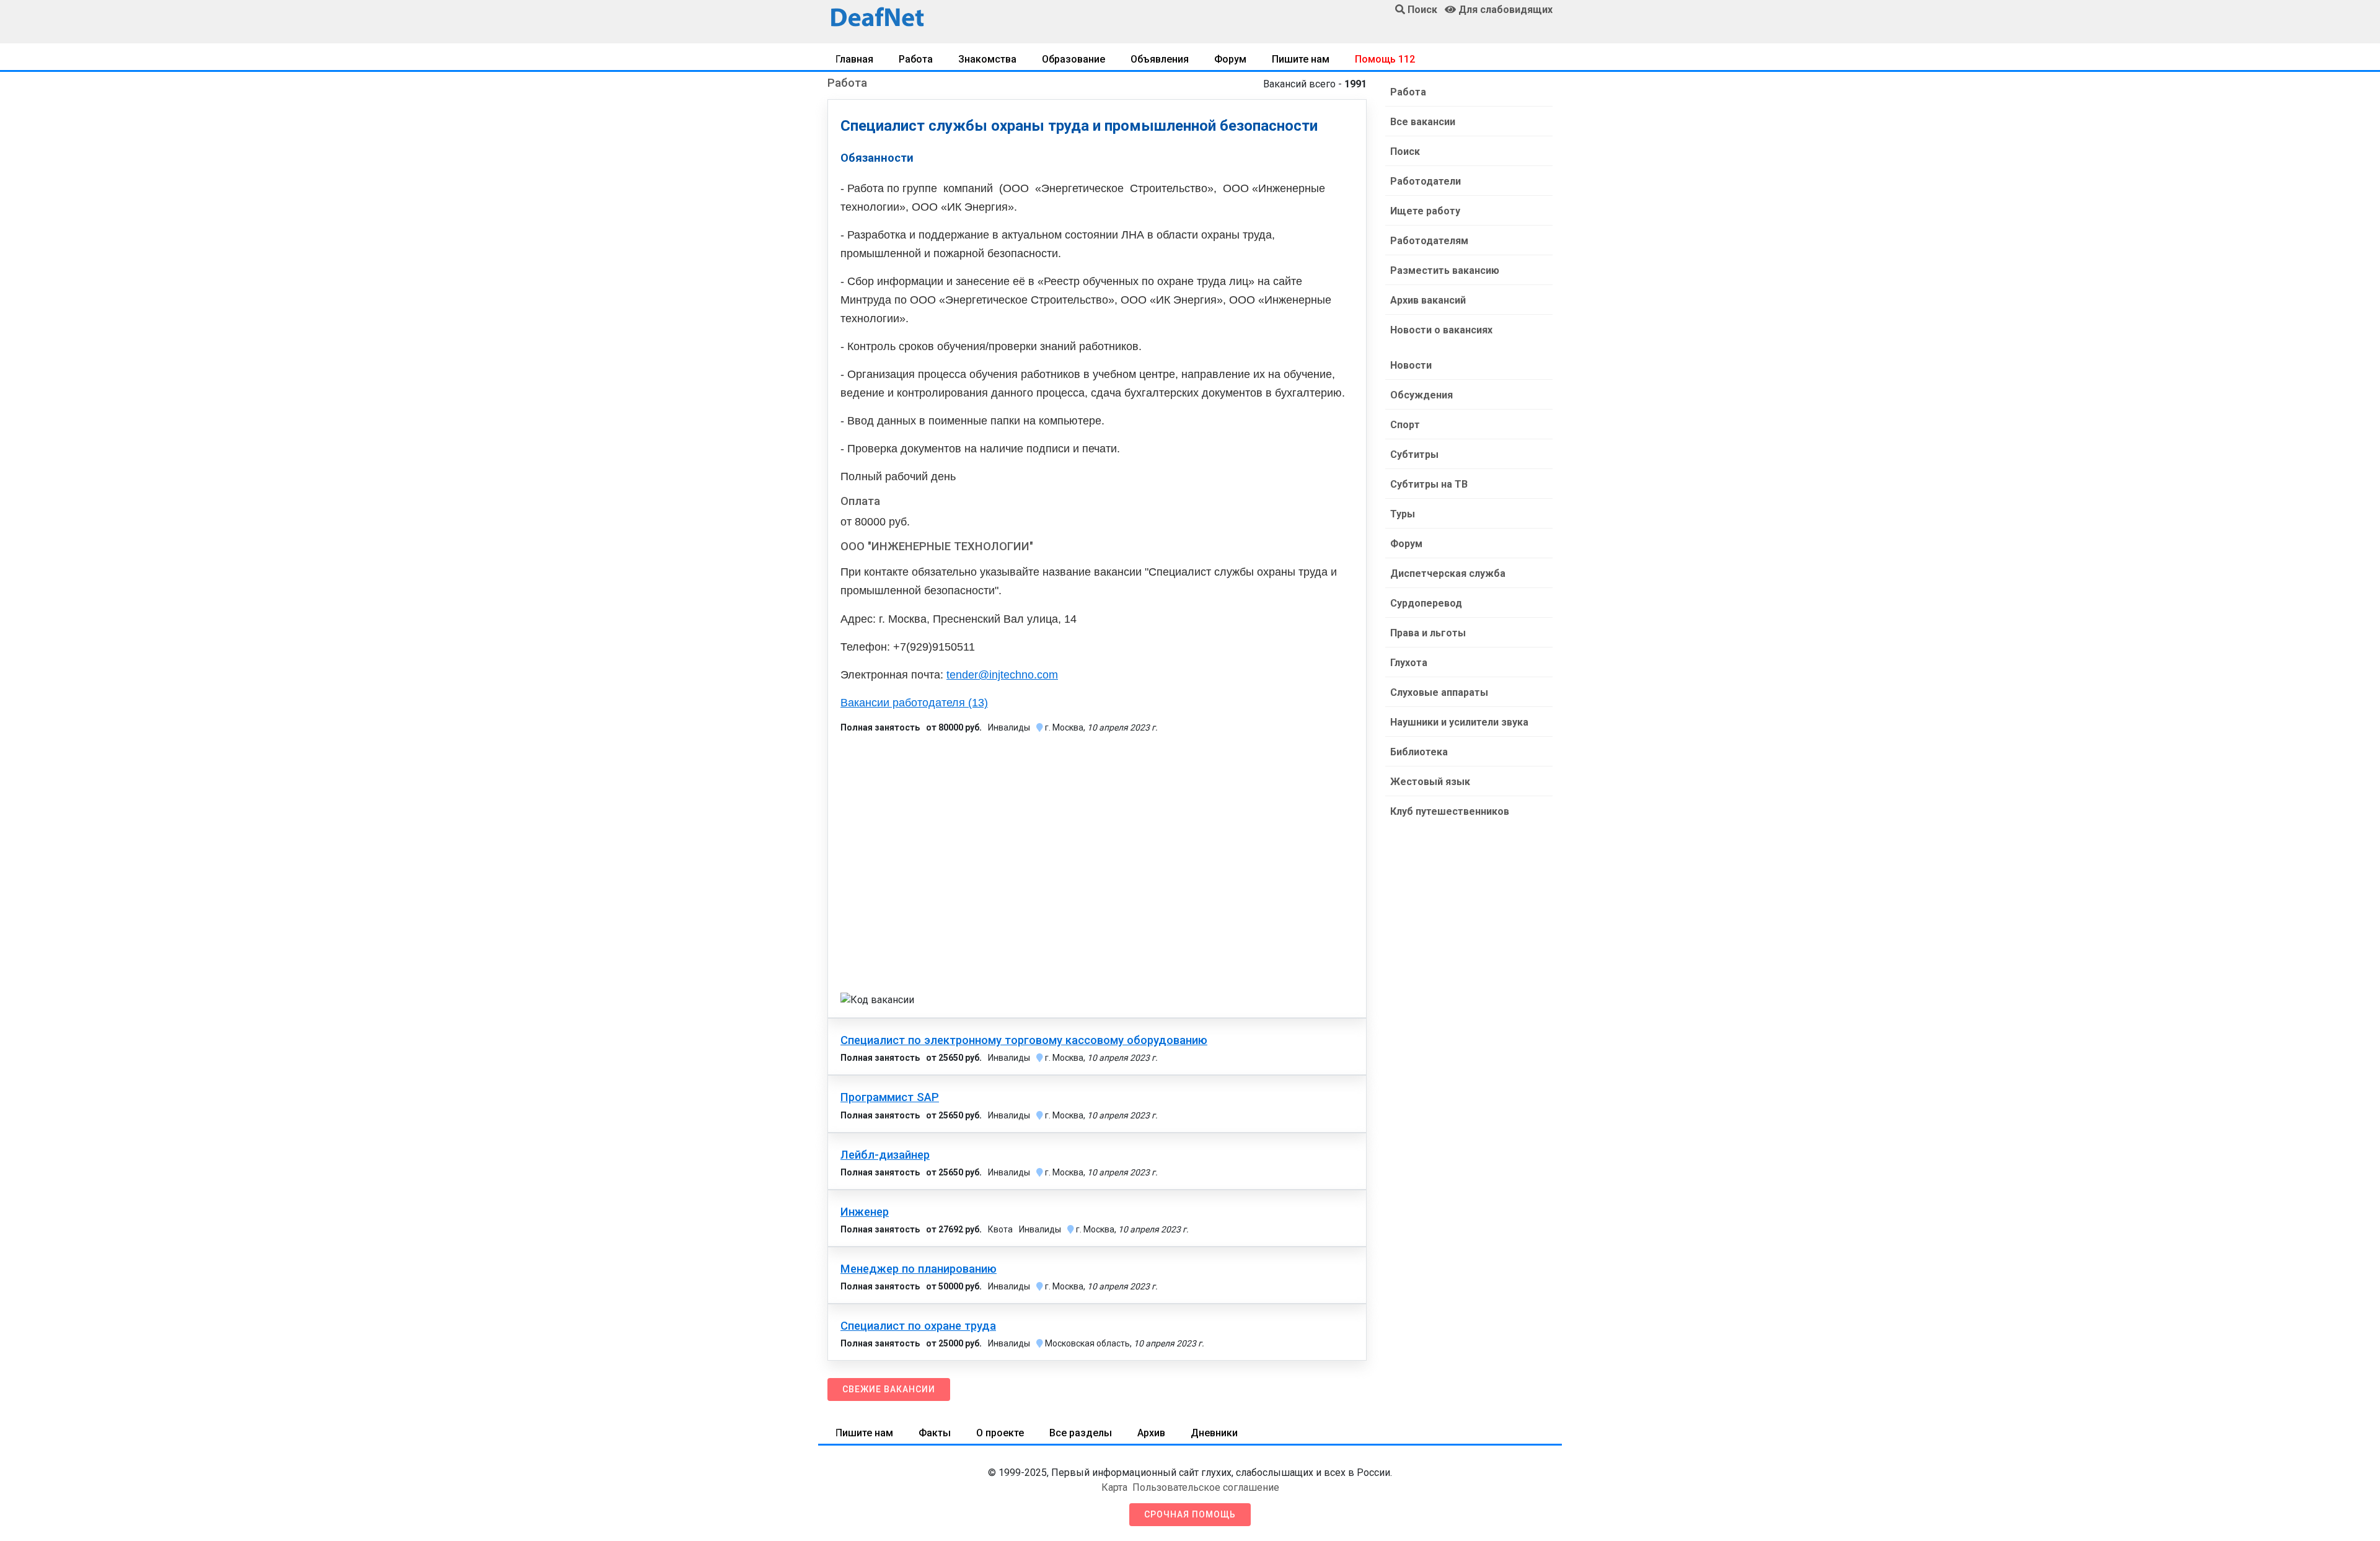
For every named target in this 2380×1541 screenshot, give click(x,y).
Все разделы (1081, 1433)
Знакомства (987, 59)
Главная (854, 59)
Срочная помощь (1190, 1514)
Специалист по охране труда (918, 1326)
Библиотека (1419, 752)
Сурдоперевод (1426, 603)
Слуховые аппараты (1439, 692)
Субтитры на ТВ (1429, 484)
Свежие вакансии (889, 1389)
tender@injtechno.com (1002, 675)
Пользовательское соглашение (1206, 1487)
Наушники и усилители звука (1459, 722)
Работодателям (1429, 241)
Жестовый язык (1430, 782)
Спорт (1405, 425)
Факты (935, 1433)
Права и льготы (1428, 633)
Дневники (1214, 1433)
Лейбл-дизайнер (885, 1155)
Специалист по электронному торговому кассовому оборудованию (1024, 1040)
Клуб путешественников (1450, 811)
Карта (1114, 1487)
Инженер (865, 1212)
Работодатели (1426, 181)
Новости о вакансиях (1441, 330)
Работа (916, 59)
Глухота (1409, 663)
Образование (1073, 59)
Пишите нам (1301, 59)
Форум (1230, 59)
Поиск (1405, 151)
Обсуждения (1421, 395)
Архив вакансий (1428, 300)
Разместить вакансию (1445, 270)
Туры (1403, 514)
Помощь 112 (1385, 59)
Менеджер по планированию (919, 1269)
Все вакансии (1423, 122)
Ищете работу (1425, 211)
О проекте (1000, 1433)
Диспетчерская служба (1448, 573)
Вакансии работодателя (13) (914, 703)
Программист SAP (890, 1097)
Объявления (1160, 59)
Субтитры (1414, 454)
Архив (1151, 1433)
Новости (1411, 365)
